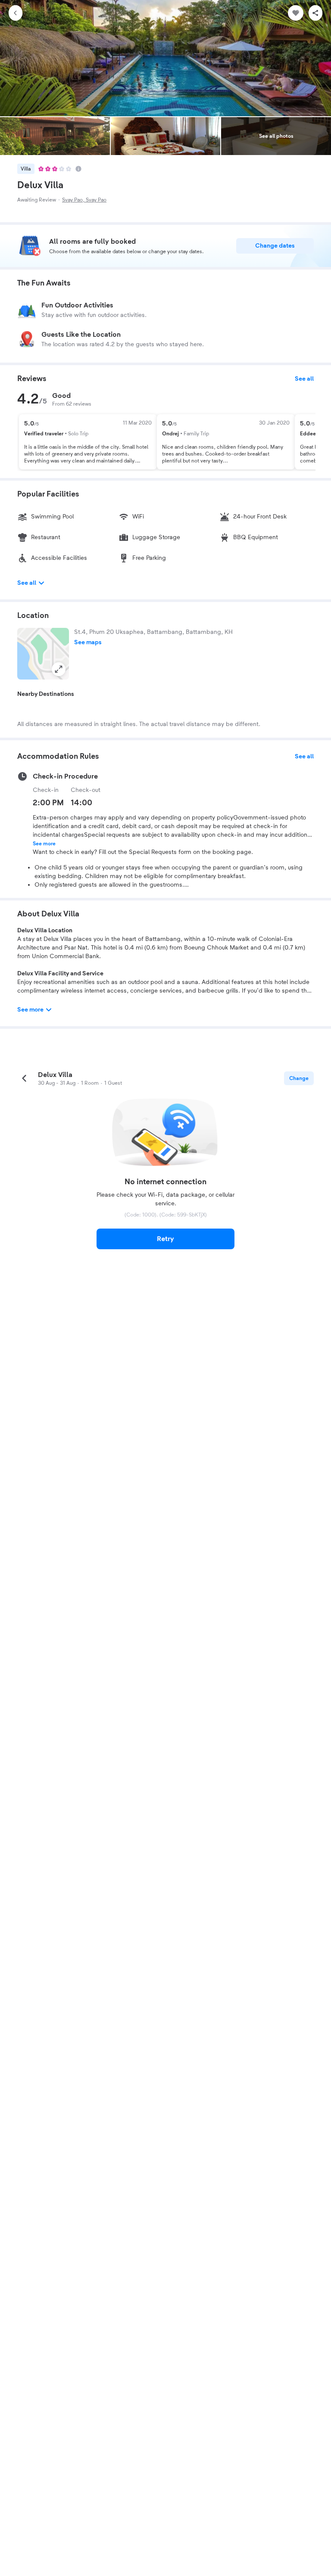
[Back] (16, 13)
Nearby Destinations (46, 694)
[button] (43, 654)
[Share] (315, 13)
